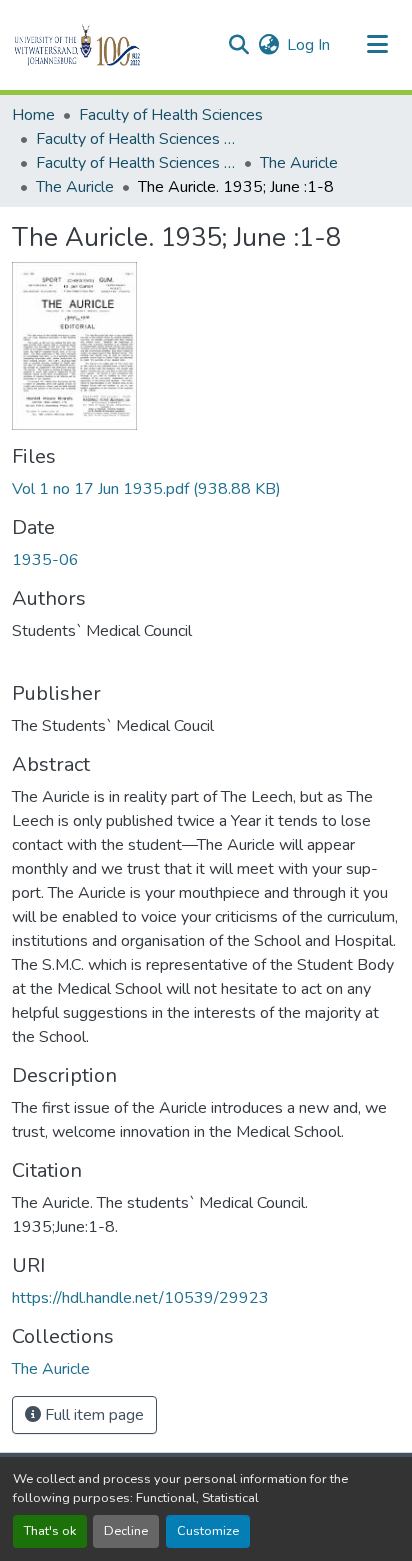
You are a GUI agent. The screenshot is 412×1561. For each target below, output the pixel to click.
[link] (206, 489)
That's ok (50, 1531)
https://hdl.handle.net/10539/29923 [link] (140, 1298)
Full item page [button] (92, 1415)
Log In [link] (308, 45)
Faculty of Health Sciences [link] (171, 115)
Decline (126, 1531)
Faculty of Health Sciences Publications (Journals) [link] (136, 139)
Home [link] (33, 115)
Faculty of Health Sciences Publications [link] (136, 163)
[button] (111, 45)
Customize (208, 1531)
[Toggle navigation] (378, 45)
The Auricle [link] (299, 163)
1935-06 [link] (45, 560)
